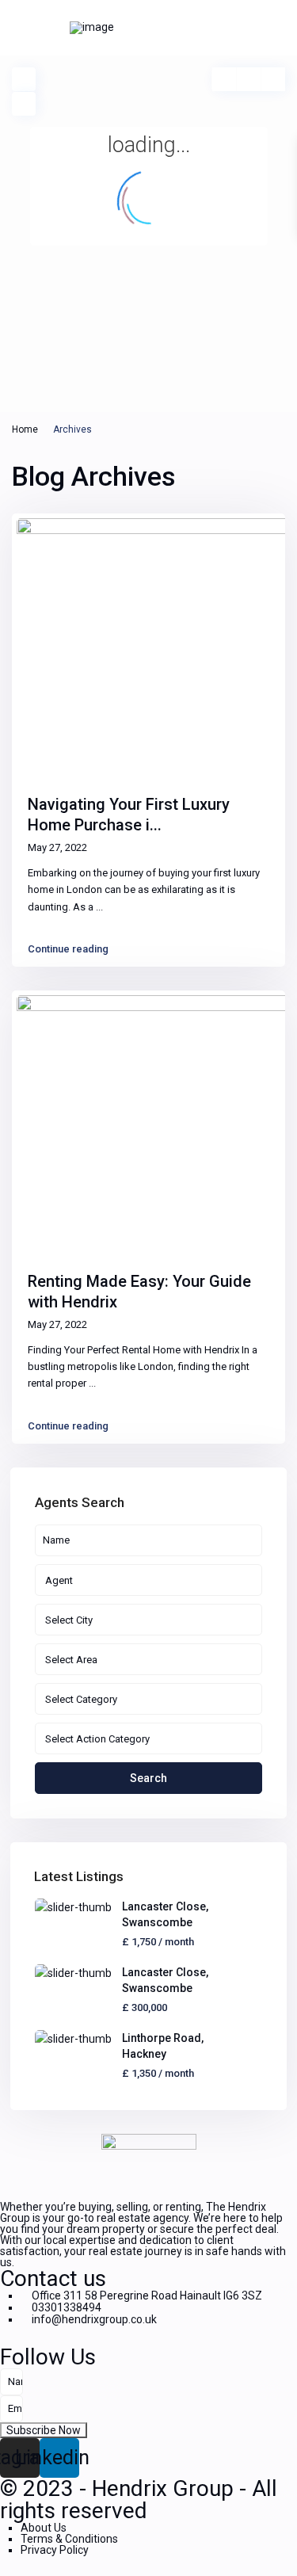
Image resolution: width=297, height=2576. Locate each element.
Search (148, 1778)
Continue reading (68, 949)
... (99, 907)
